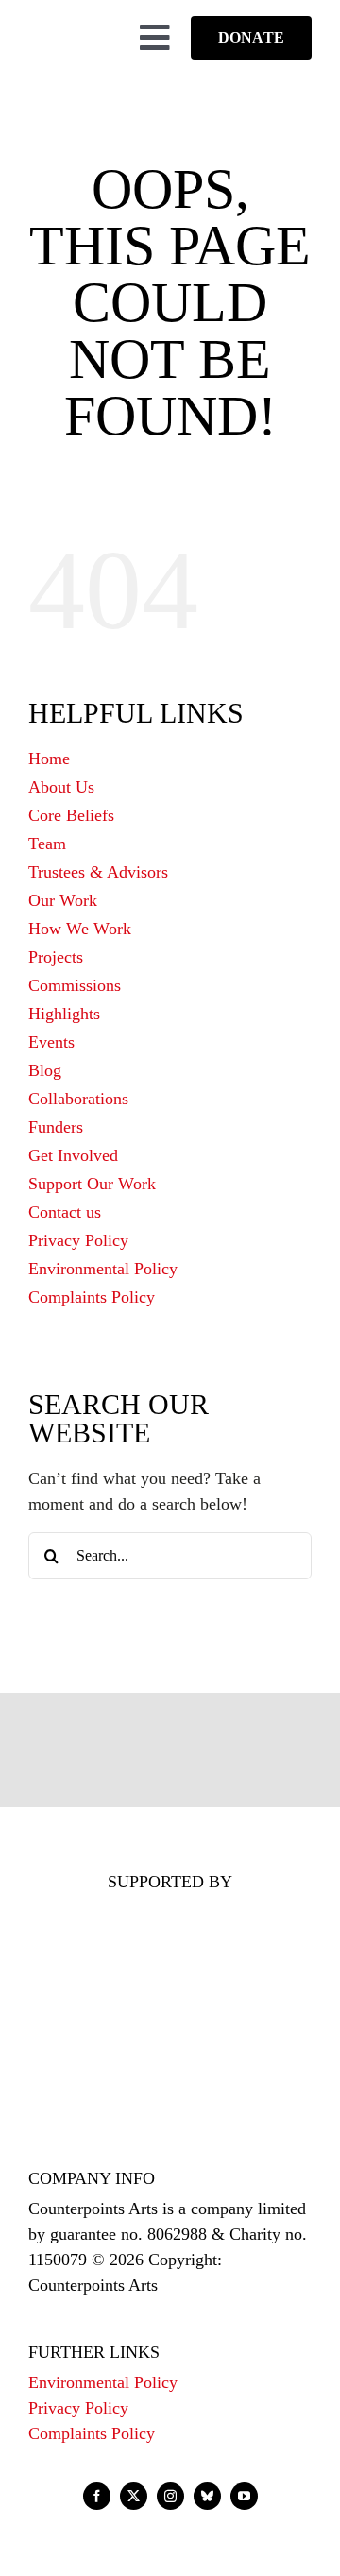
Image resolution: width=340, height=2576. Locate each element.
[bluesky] (207, 2496)
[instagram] (170, 2496)
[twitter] (134, 2496)
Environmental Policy (103, 2382)
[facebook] (97, 2496)
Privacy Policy (78, 2408)
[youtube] (244, 2496)
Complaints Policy (92, 2433)
